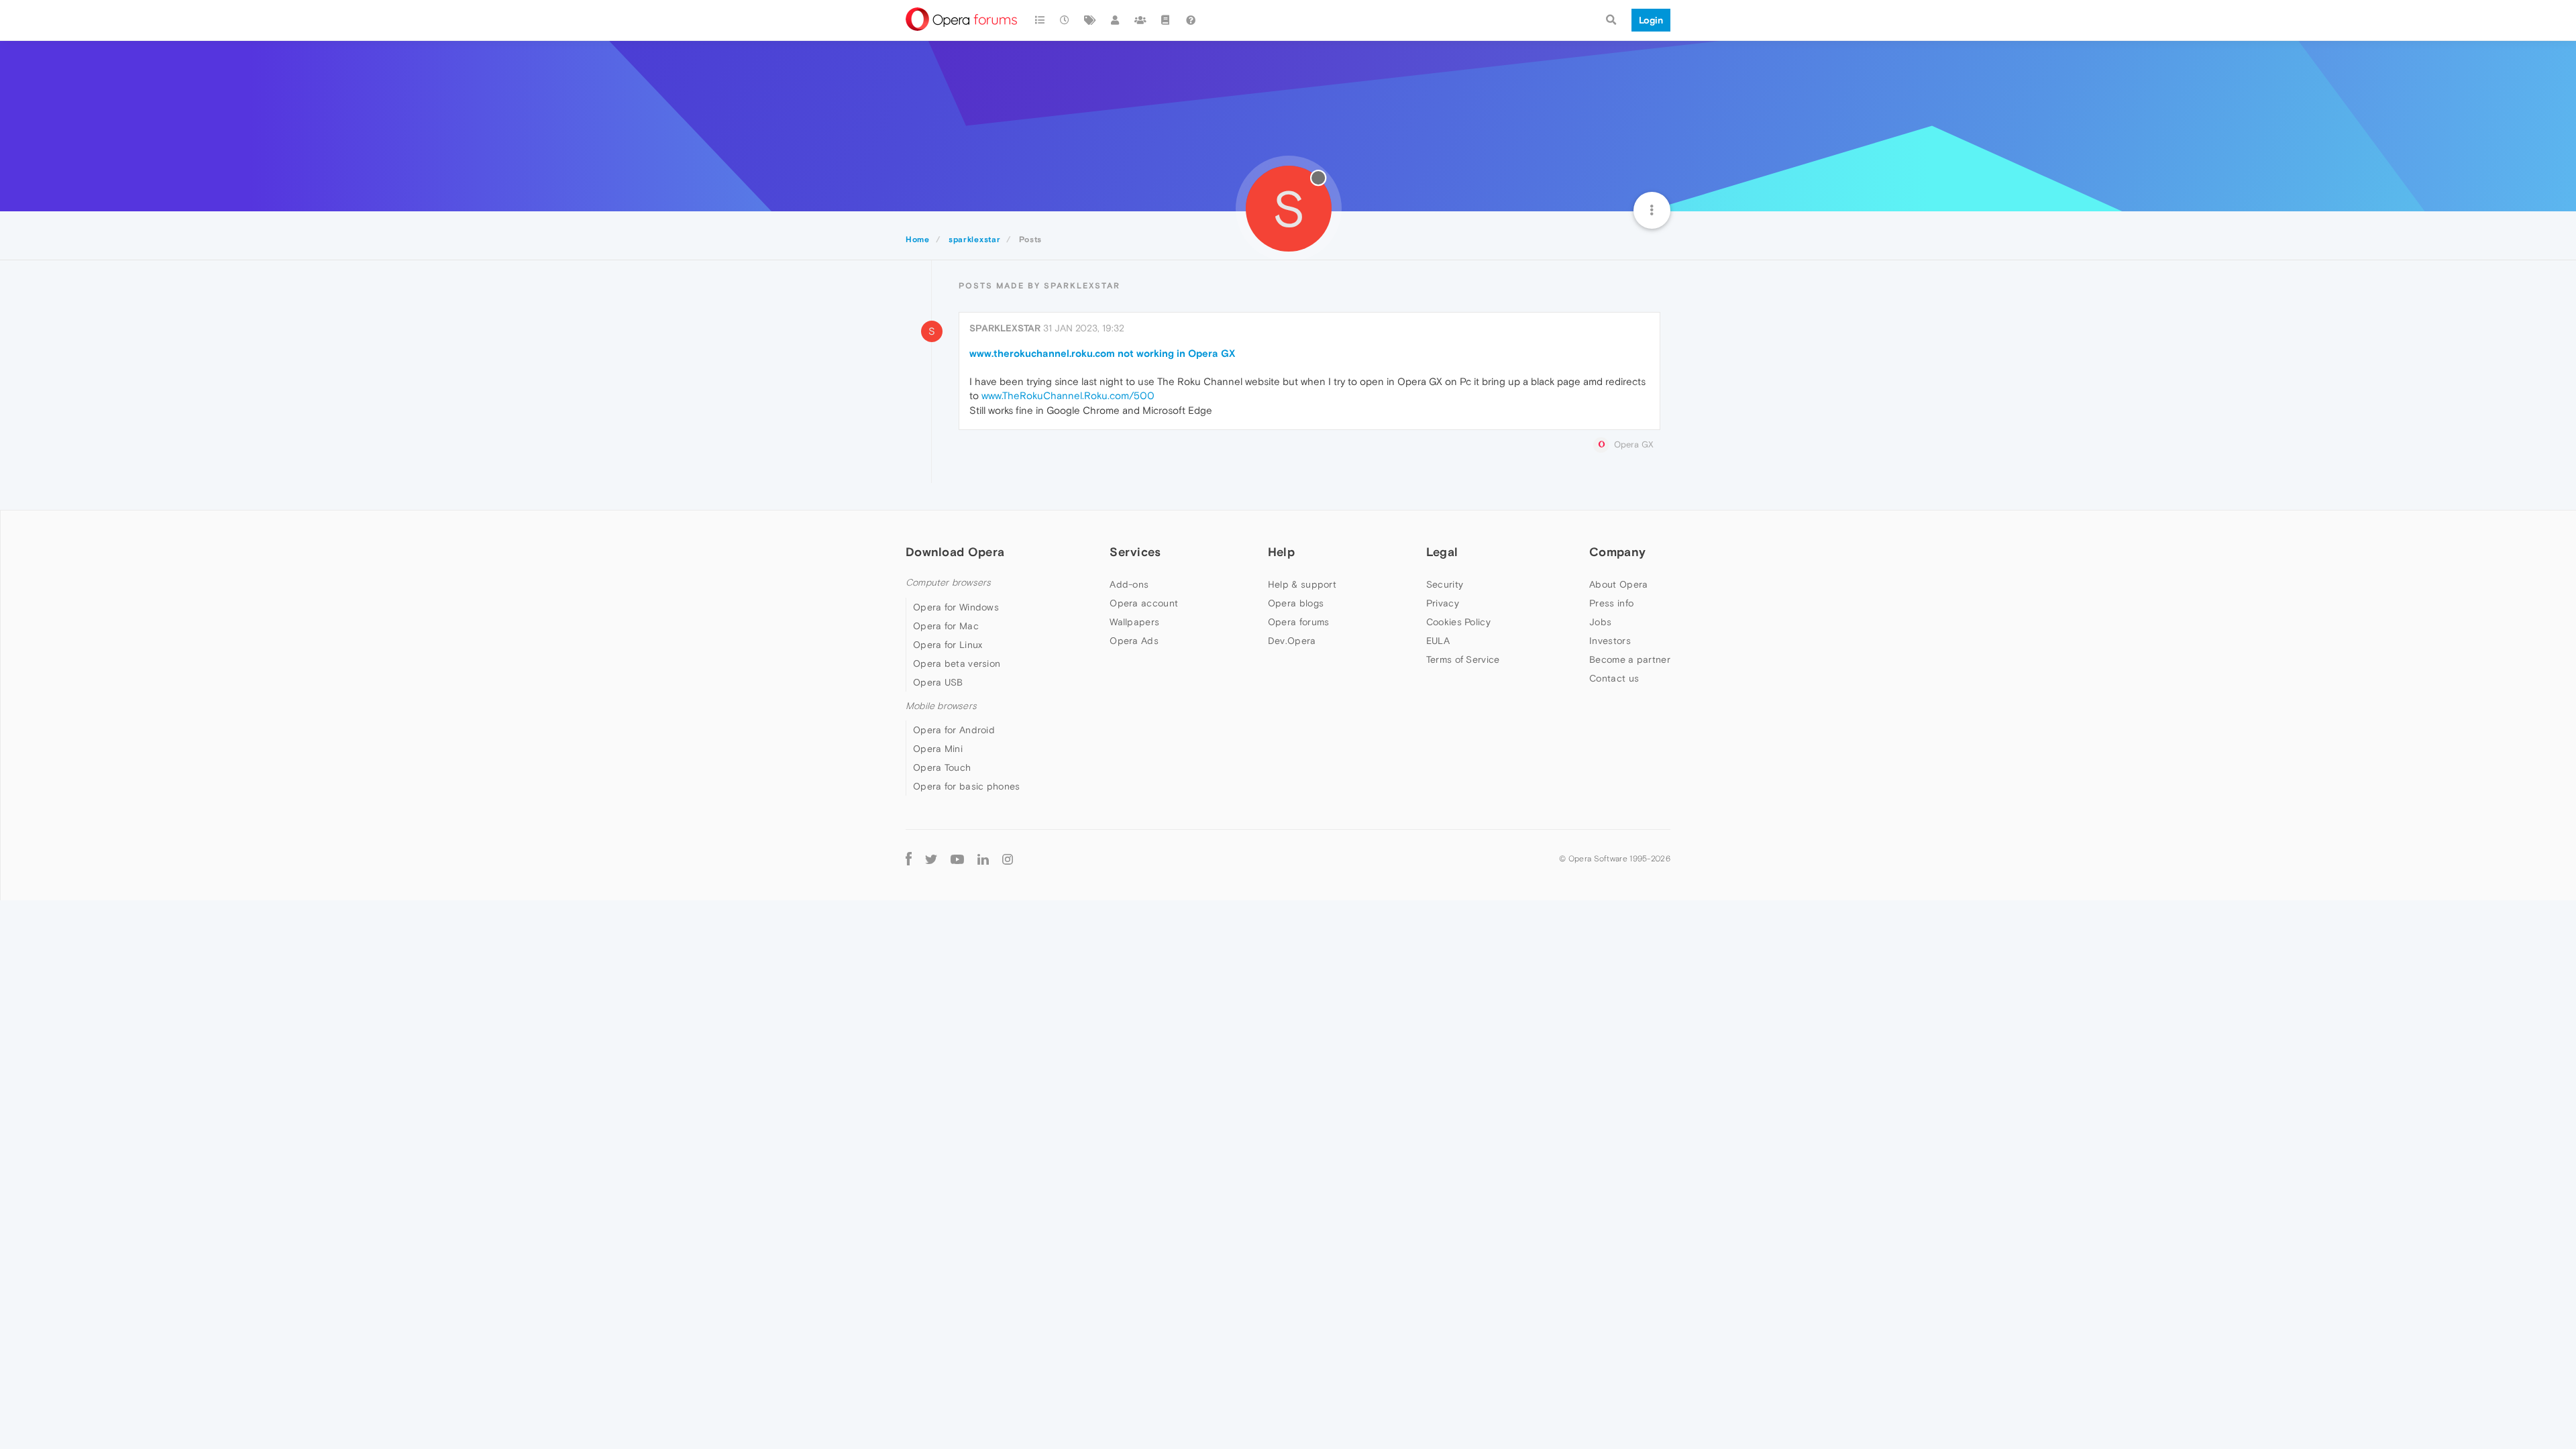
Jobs (1600, 622)
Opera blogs (1296, 603)
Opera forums (1299, 622)
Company (1617, 552)
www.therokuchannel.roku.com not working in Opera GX (1102, 353)
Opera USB (938, 682)
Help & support (1302, 584)
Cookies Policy (1458, 622)
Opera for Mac (946, 626)
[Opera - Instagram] (1008, 858)
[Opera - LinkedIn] (983, 858)
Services (1135, 552)
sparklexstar (1005, 328)
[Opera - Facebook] (909, 858)
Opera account (1144, 603)
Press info (1611, 603)
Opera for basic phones (967, 786)
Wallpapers (1134, 622)
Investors (1610, 641)
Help (1281, 552)
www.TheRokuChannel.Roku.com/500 (1068, 395)
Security (1445, 584)
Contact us (1614, 678)
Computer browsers (948, 583)
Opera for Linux (948, 645)
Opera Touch (942, 767)
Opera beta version (957, 663)
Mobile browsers (941, 706)
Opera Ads (1134, 641)
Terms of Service (1463, 659)
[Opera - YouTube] (957, 858)
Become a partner (1630, 659)
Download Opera (955, 552)
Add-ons (1129, 584)
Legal (1442, 552)
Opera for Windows (956, 607)
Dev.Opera (1292, 641)
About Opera (1618, 584)
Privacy (1443, 603)
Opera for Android (954, 730)
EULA (1438, 641)
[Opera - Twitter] (931, 858)
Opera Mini (938, 749)
